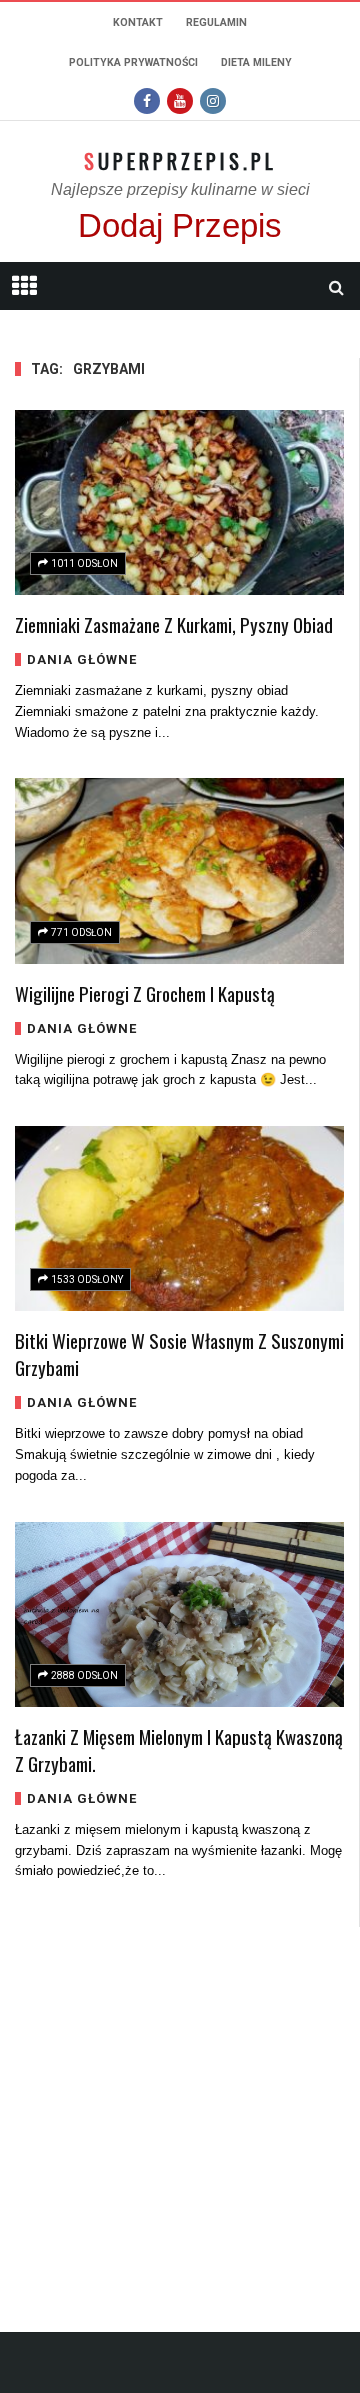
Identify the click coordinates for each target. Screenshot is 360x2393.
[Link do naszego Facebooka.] (147, 101)
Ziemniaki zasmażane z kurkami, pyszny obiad (174, 624)
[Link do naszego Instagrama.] (213, 101)
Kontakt (138, 22)
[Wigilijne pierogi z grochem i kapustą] (179, 870)
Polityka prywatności (133, 62)
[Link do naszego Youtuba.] (180, 101)
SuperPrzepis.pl (180, 161)
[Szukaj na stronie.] (336, 287)
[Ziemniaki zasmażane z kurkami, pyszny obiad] (179, 502)
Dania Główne (82, 659)
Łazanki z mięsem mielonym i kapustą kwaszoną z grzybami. (179, 1749)
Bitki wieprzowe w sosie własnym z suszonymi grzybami (179, 1353)
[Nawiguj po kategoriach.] (24, 286)
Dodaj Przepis (180, 225)
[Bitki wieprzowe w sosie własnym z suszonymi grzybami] (179, 1218)
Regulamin (216, 22)
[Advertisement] (180, 2107)
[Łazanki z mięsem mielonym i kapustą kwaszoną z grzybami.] (179, 1614)
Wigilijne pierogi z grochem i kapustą (145, 993)
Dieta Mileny (256, 62)
